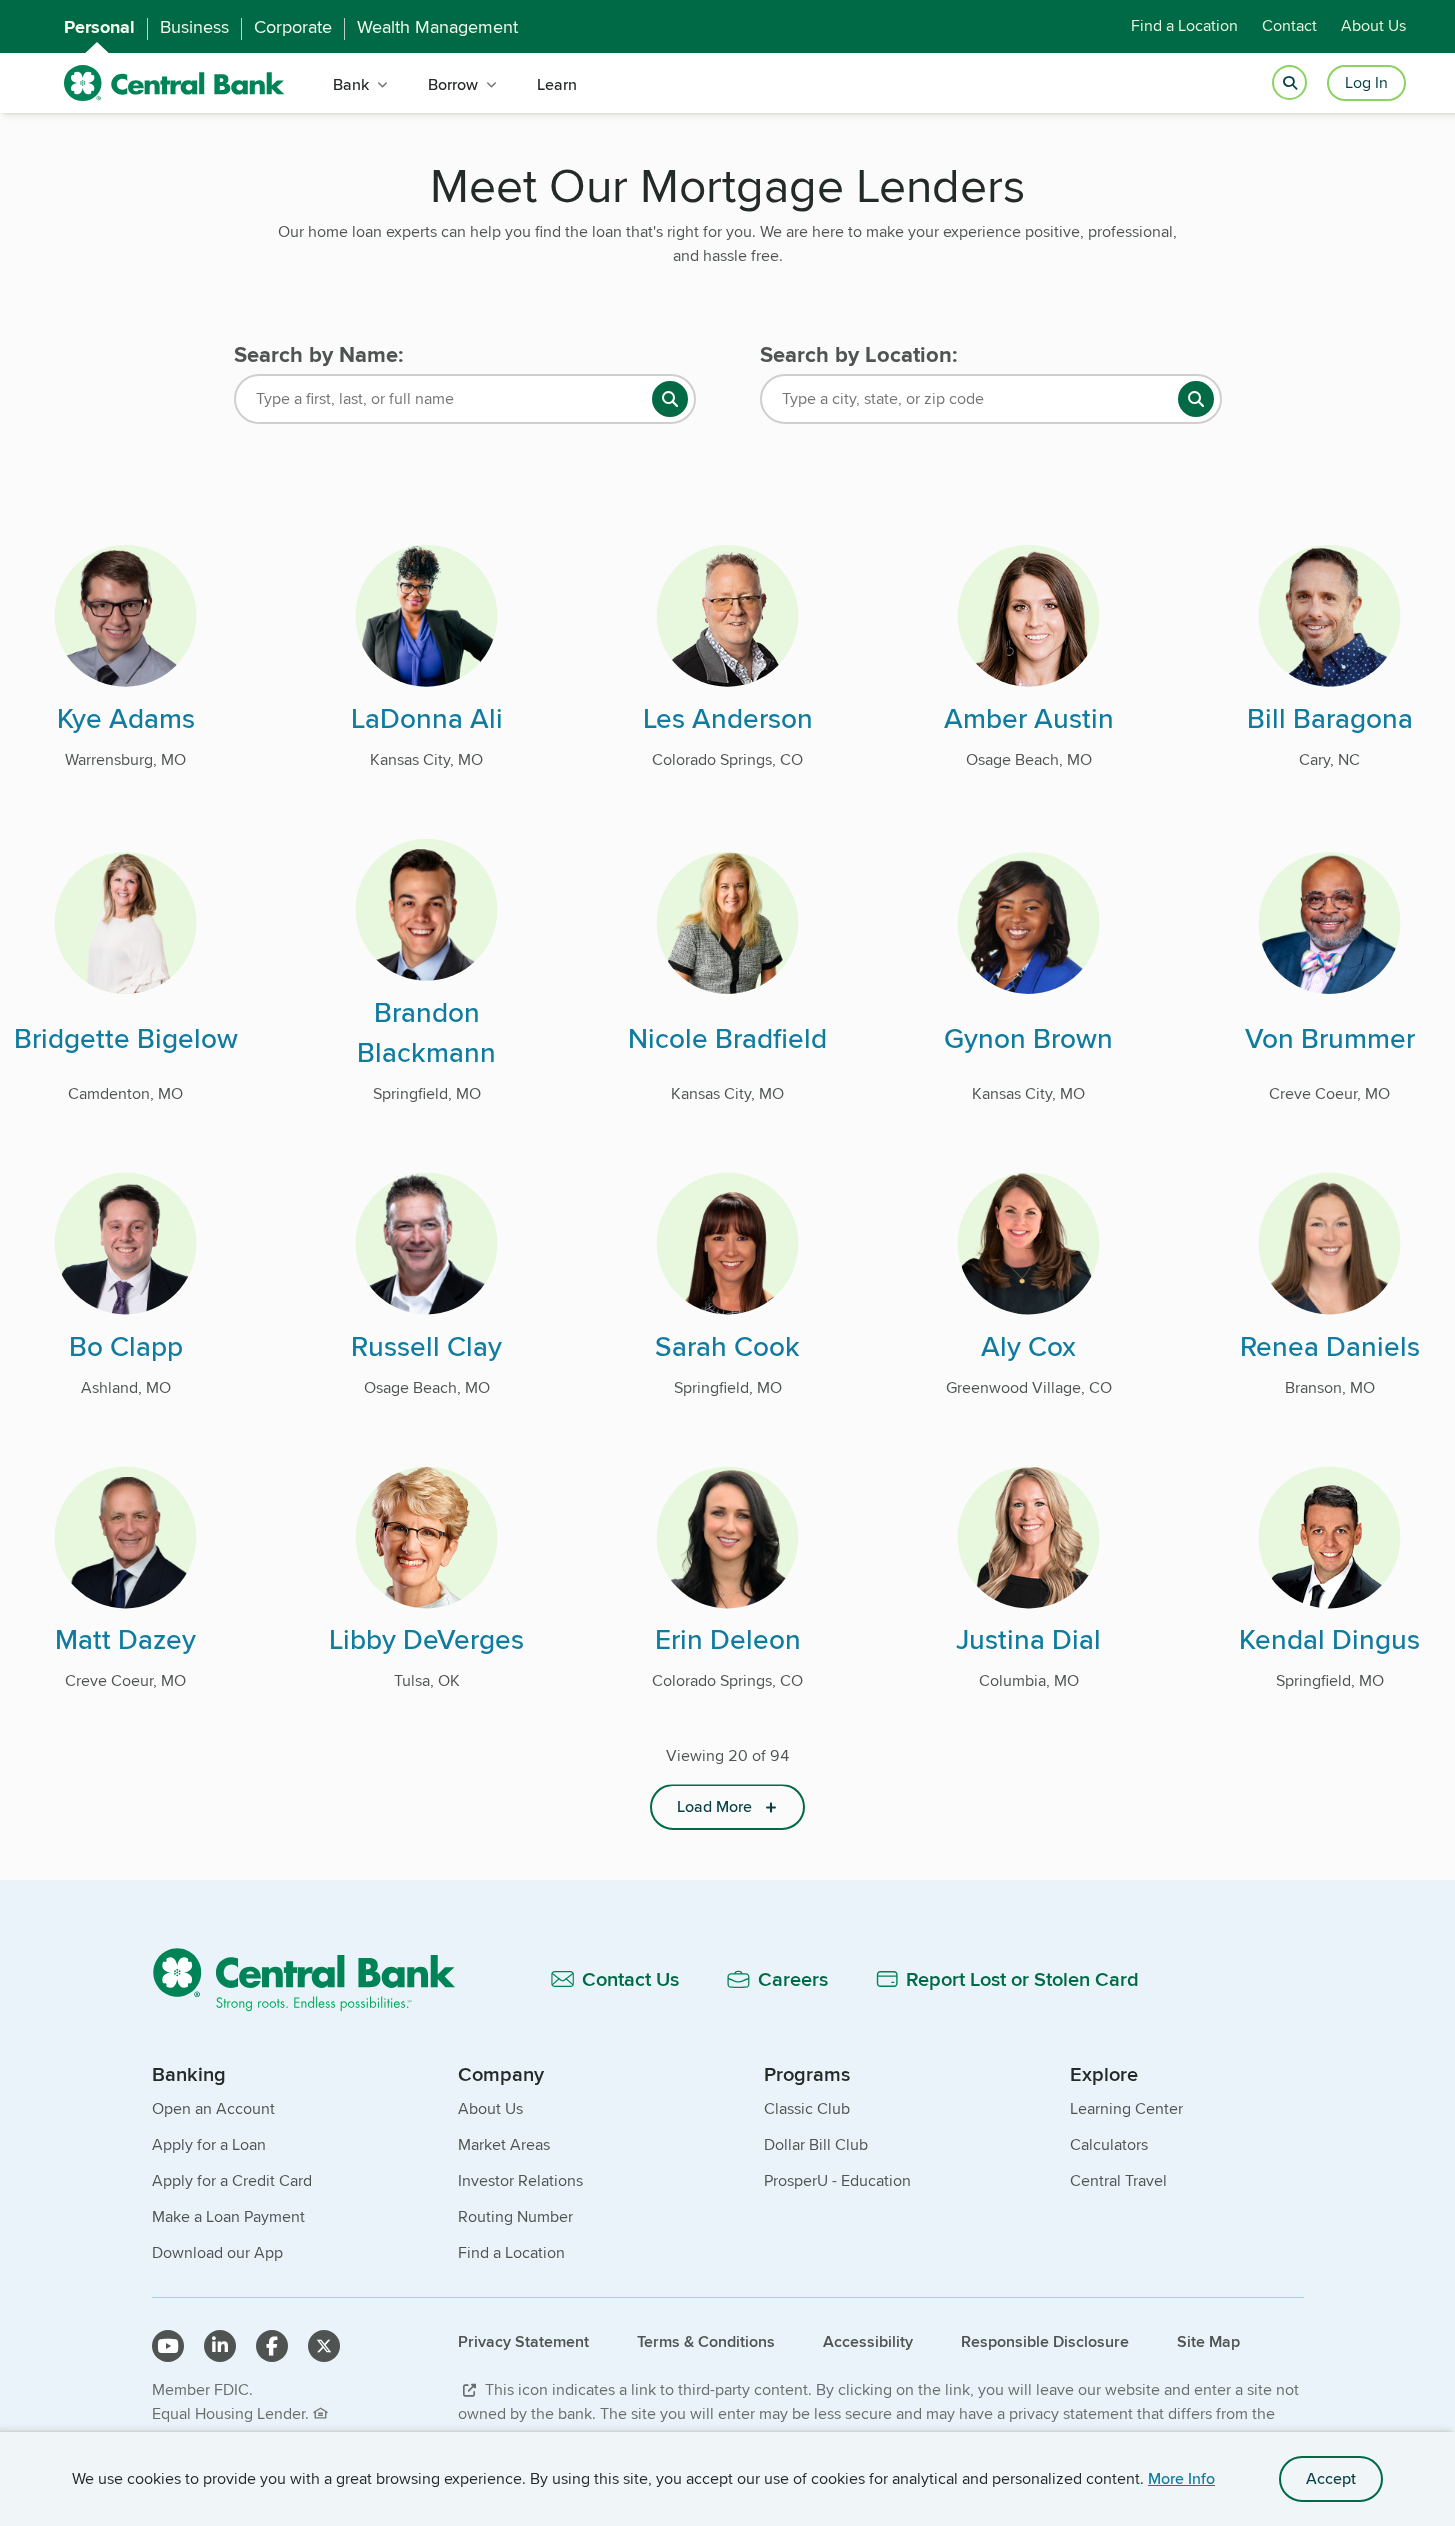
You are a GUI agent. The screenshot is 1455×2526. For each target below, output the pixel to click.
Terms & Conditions (706, 2341)
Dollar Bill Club (816, 2144)
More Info (1181, 2478)
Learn (557, 84)
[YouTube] (168, 2346)
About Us (1373, 26)
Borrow (453, 84)
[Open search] (1289, 83)
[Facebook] (272, 2346)
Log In (1366, 82)
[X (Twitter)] (324, 2346)
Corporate (293, 27)
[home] (174, 83)
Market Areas (504, 2144)
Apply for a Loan (209, 2144)
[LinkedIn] (220, 2346)
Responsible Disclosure (1045, 2341)
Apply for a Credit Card (232, 2180)
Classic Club (807, 2108)
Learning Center (1126, 2108)
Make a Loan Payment (228, 2216)
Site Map (1208, 2341)
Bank (351, 84)
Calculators (1109, 2144)
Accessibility (868, 2341)
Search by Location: (859, 355)
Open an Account (213, 2108)
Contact (1289, 26)
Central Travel (1118, 2180)
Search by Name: (319, 355)
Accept (1331, 2478)
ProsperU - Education (837, 2180)
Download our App (217, 2252)
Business (194, 27)
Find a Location (1184, 26)
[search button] (670, 399)
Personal (99, 27)
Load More (714, 1806)
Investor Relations (520, 2180)
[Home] (315, 1978)
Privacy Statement (523, 2341)
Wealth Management (437, 27)
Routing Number (515, 2216)
